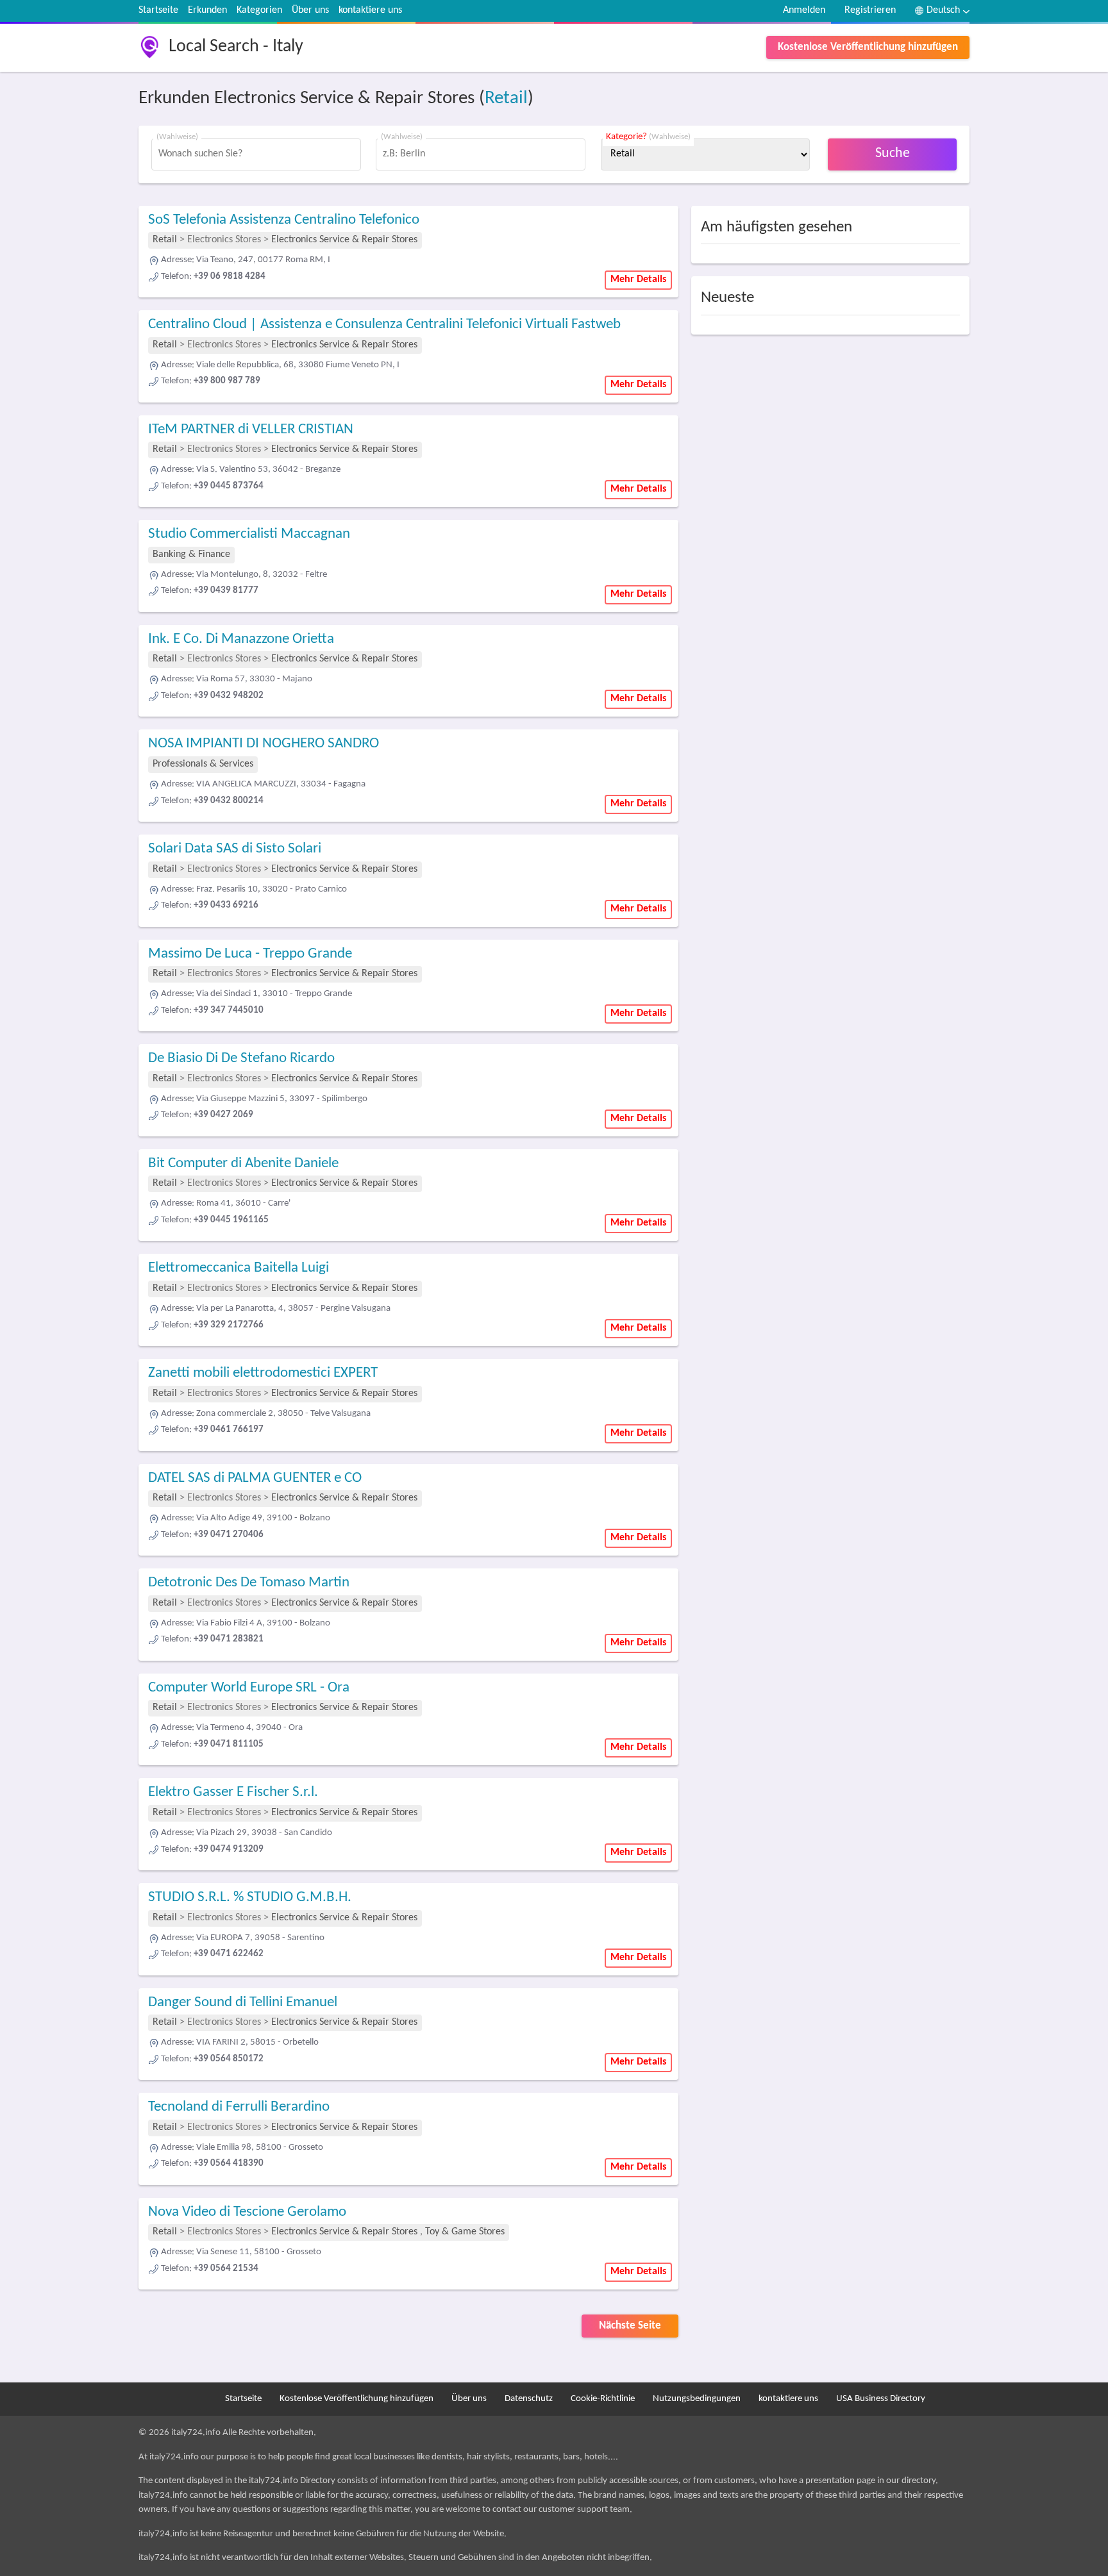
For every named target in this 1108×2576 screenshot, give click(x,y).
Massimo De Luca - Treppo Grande (250, 954)
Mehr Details (638, 279)
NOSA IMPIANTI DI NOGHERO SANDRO (264, 744)
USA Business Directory (881, 2399)
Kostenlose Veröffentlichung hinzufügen (868, 47)
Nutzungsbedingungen (697, 2399)
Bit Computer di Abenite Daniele (243, 1164)
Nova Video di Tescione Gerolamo (247, 2212)
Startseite (158, 10)
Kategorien (259, 10)
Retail (506, 98)
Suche (893, 154)
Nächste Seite (630, 2326)
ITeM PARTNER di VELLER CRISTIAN (251, 430)
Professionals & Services (203, 764)
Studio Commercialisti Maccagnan (249, 534)
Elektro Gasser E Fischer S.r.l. (233, 1792)
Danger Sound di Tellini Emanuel (243, 2003)
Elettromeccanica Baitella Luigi (239, 1268)
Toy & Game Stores (465, 2232)
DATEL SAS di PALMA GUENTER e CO (255, 1478)
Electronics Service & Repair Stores (344, 240)
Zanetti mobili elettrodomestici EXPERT (263, 1373)
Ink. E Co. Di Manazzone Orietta (241, 639)
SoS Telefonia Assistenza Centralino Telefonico (284, 220)
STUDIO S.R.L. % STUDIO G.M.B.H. (250, 1898)
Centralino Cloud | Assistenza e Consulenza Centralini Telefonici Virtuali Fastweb (384, 325)
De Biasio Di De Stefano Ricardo (241, 1059)
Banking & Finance (191, 554)
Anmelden (804, 10)
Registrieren (870, 10)
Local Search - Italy (236, 47)
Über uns (310, 10)
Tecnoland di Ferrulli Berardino (239, 2107)
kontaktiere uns (370, 10)
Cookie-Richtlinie (603, 2399)
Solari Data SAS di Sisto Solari (235, 849)
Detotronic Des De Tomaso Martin (249, 1583)
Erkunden (207, 10)
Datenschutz (529, 2399)
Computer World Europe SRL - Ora (249, 1688)
